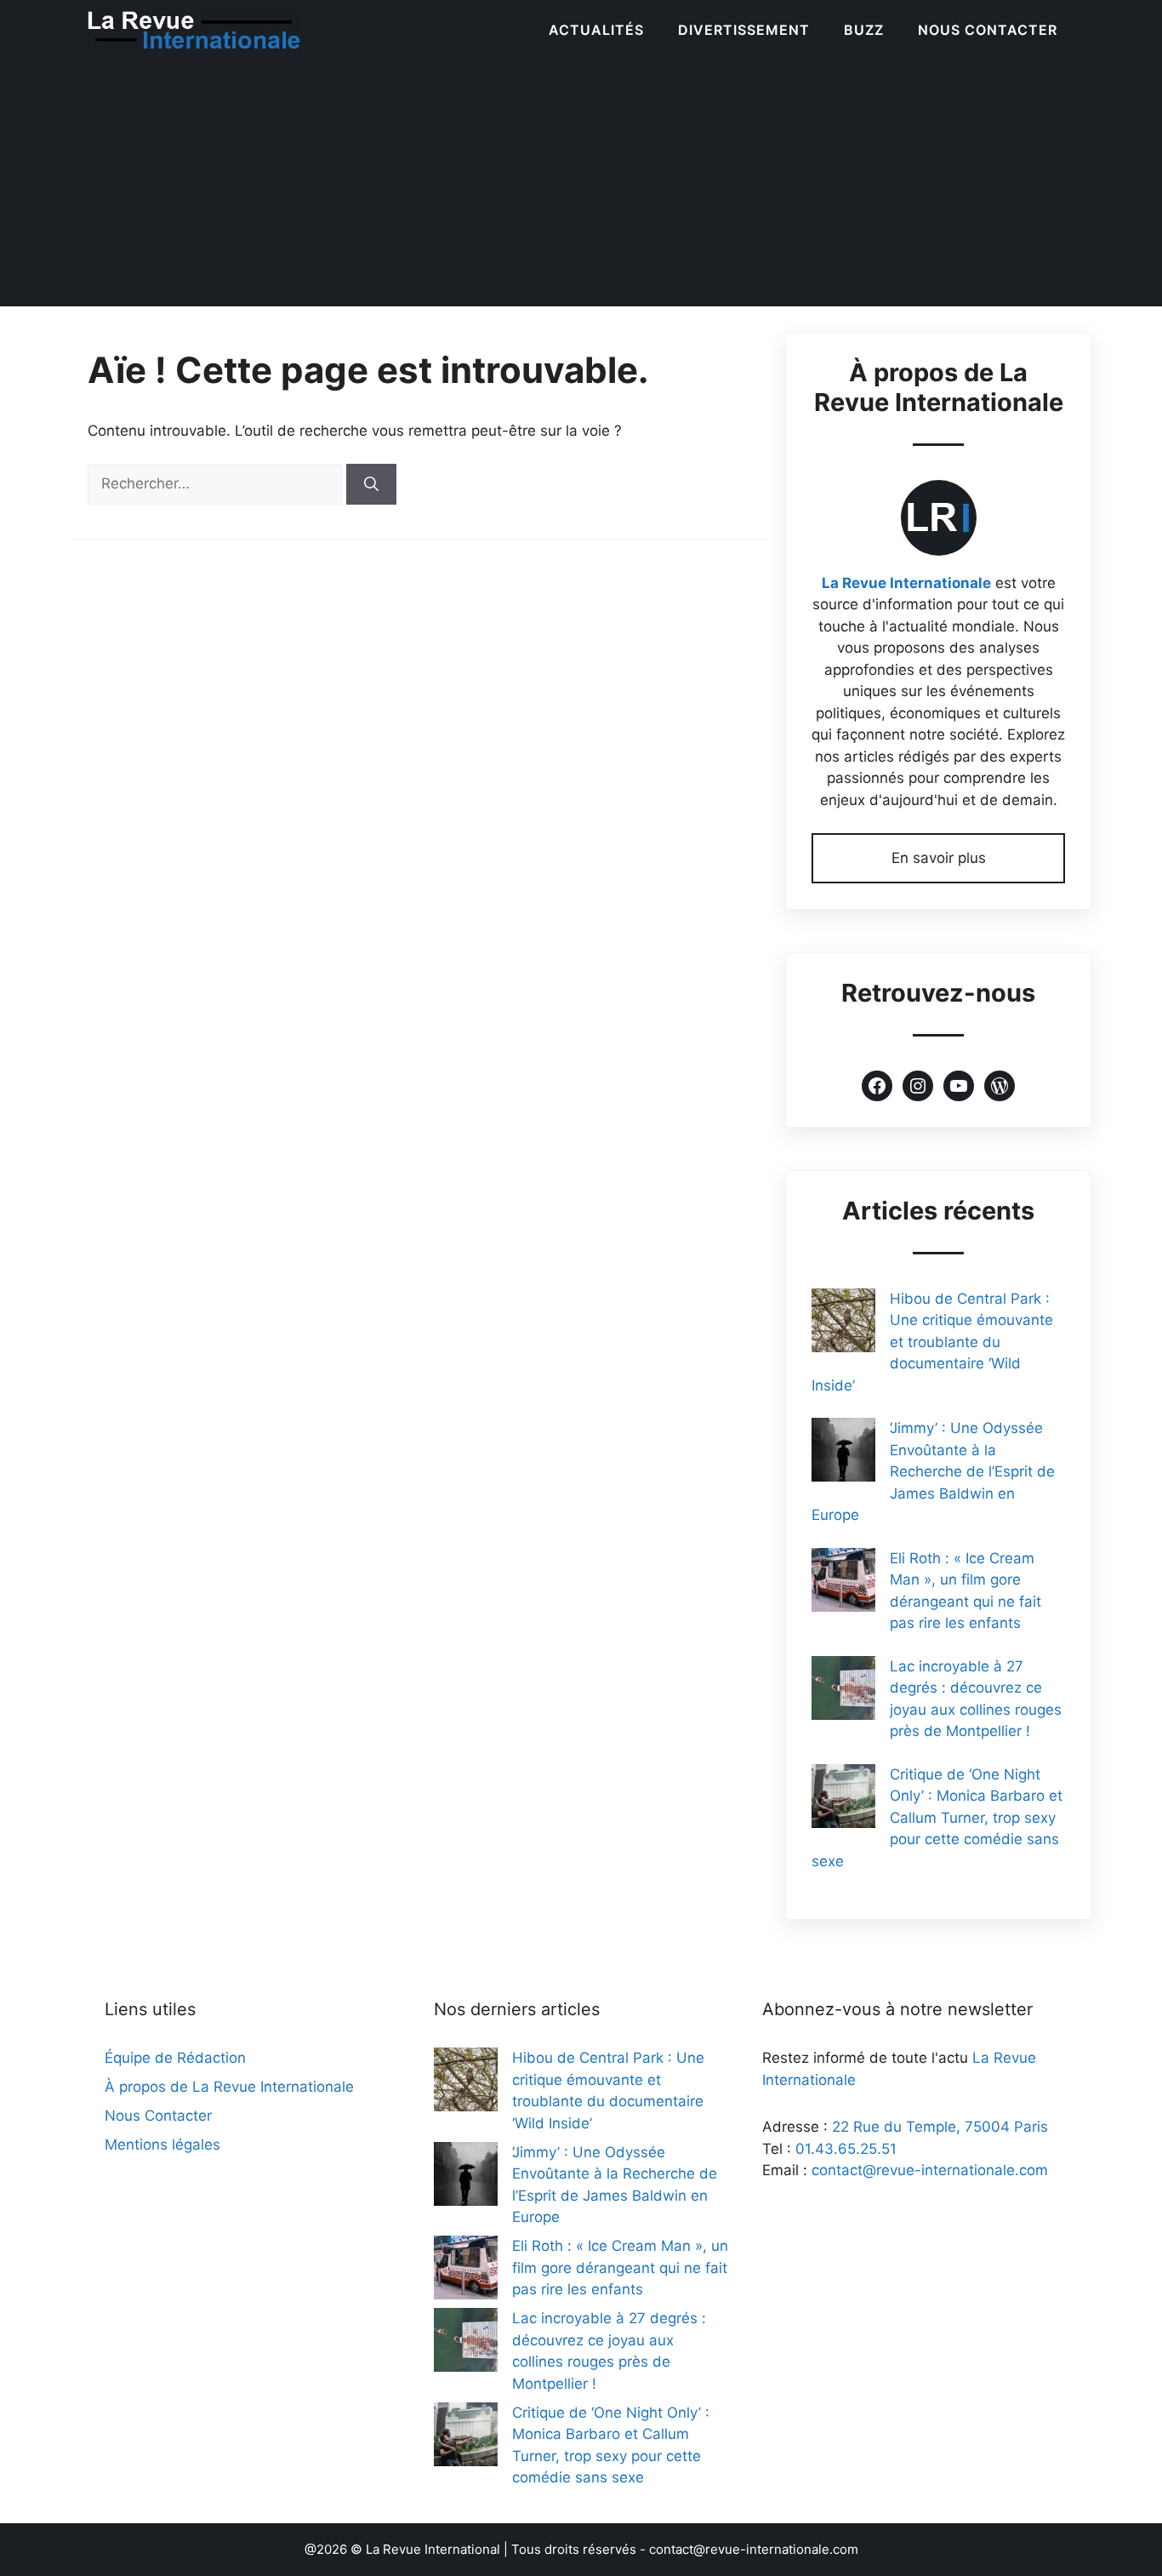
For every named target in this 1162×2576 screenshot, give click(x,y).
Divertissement (744, 30)
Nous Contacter (988, 30)
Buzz (864, 30)
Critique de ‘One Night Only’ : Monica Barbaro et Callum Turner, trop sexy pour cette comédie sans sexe (937, 1818)
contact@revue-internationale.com (930, 2170)
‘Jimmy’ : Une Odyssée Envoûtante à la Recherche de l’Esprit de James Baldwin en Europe (933, 1471)
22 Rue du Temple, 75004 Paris (940, 2127)
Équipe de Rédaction (175, 2058)
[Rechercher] (371, 484)
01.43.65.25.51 (846, 2149)
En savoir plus (939, 858)
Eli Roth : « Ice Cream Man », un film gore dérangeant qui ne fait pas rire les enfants (620, 2268)
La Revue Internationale (906, 583)
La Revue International (433, 2549)
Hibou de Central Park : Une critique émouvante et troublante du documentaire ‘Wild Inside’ (932, 1342)
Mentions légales (162, 2145)
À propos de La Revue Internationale (229, 2087)
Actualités (596, 30)
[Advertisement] (581, 187)
